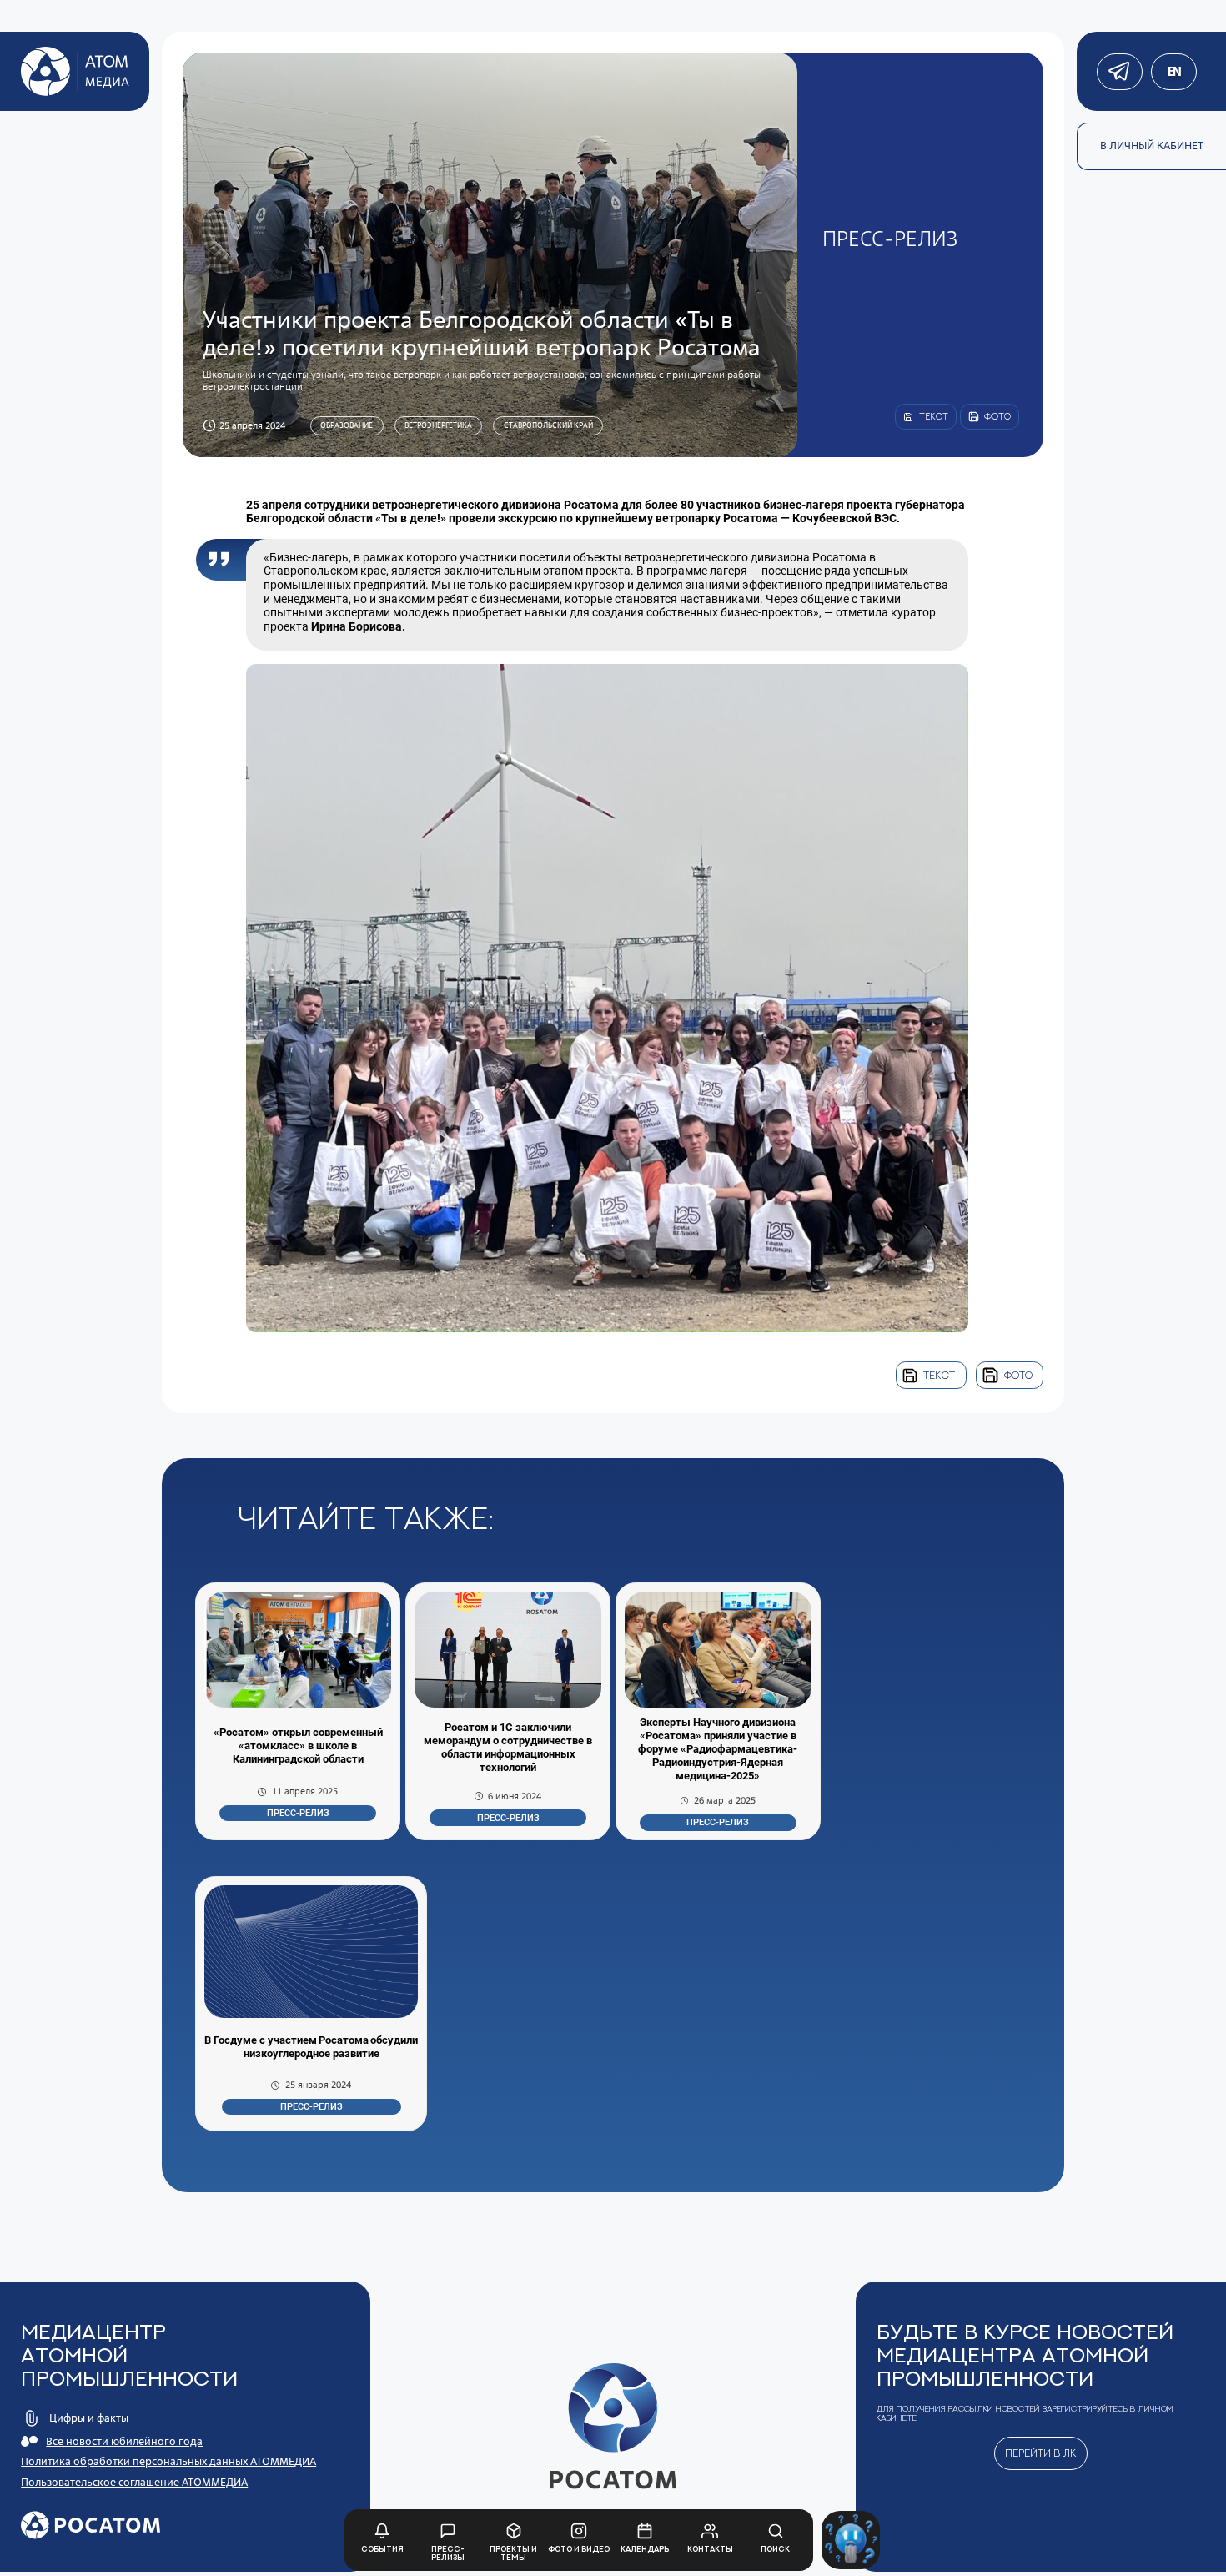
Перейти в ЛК (1041, 2453)
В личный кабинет (1152, 146)
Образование (347, 425)
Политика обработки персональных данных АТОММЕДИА (168, 2461)
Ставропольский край (548, 425)
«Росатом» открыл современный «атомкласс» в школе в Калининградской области (298, 1746)
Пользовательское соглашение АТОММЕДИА (134, 2482)
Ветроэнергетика (438, 425)
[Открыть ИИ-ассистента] (851, 2540)
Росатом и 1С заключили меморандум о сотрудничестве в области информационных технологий (508, 1747)
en (1174, 71)
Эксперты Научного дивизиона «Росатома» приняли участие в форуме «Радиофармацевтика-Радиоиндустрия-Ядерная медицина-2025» (718, 1749)
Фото (1018, 1375)
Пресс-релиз (298, 1813)
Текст (939, 1375)
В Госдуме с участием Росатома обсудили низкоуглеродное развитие (311, 2047)
